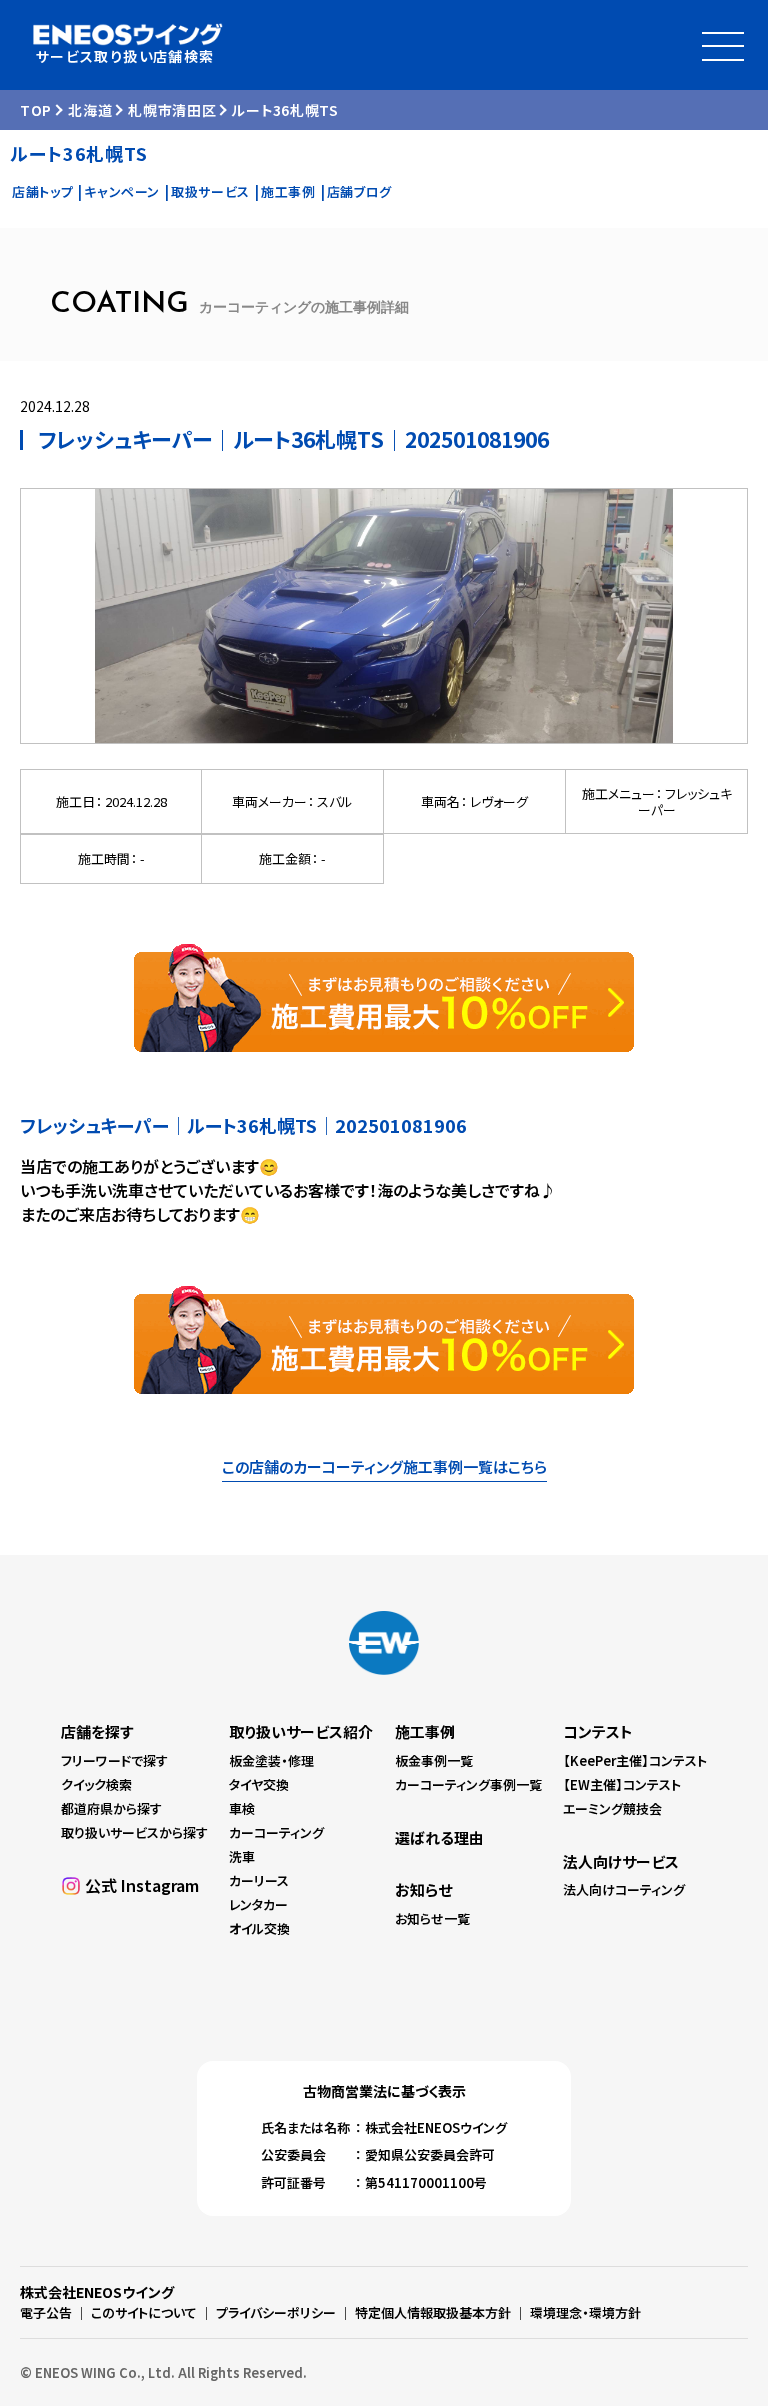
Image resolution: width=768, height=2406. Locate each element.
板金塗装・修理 (271, 1760)
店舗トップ (42, 191)
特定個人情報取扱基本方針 (433, 2312)
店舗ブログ (359, 191)
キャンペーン (122, 191)
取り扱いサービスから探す (134, 1832)
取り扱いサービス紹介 (301, 1731)
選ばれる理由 (439, 1837)
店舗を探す (97, 1731)
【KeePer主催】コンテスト (635, 1760)
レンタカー (258, 1904)
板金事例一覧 (434, 1760)
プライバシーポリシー (276, 2312)
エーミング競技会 (612, 1808)
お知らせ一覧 (432, 1918)
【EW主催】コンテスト (622, 1784)
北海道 (90, 110)
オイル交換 (259, 1928)
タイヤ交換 (259, 1784)
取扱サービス (210, 191)
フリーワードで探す (114, 1760)
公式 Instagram (142, 1885)
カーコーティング (276, 1832)
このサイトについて (144, 2312)
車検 (242, 1808)
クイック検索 (96, 1784)
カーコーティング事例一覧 (468, 1784)
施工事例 (288, 191)
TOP (36, 110)
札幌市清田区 (172, 110)
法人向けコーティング (624, 1889)
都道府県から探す (111, 1808)
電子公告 (46, 2312)
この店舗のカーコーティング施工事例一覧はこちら (384, 1466)
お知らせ (423, 1889)
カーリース (259, 1880)
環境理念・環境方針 (585, 2312)
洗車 (242, 1856)
